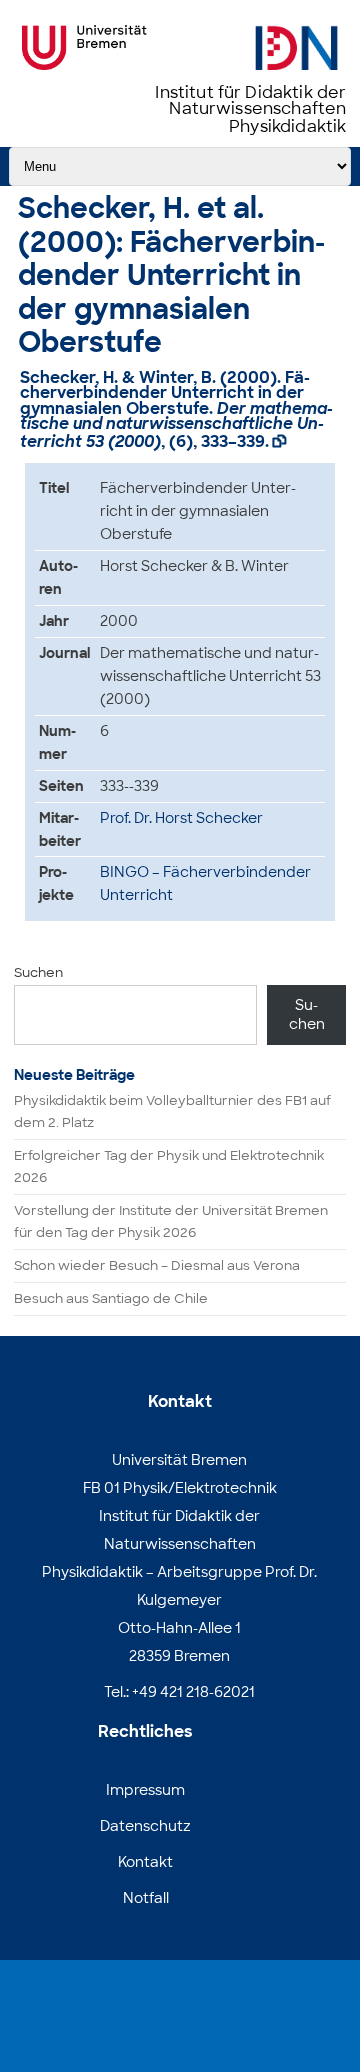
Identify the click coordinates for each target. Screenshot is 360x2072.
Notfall (146, 1898)
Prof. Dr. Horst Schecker (181, 818)
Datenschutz (145, 1826)
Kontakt (145, 1862)
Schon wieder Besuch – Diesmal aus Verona (157, 1265)
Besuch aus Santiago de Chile (111, 1298)
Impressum (145, 1790)
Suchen (38, 972)
